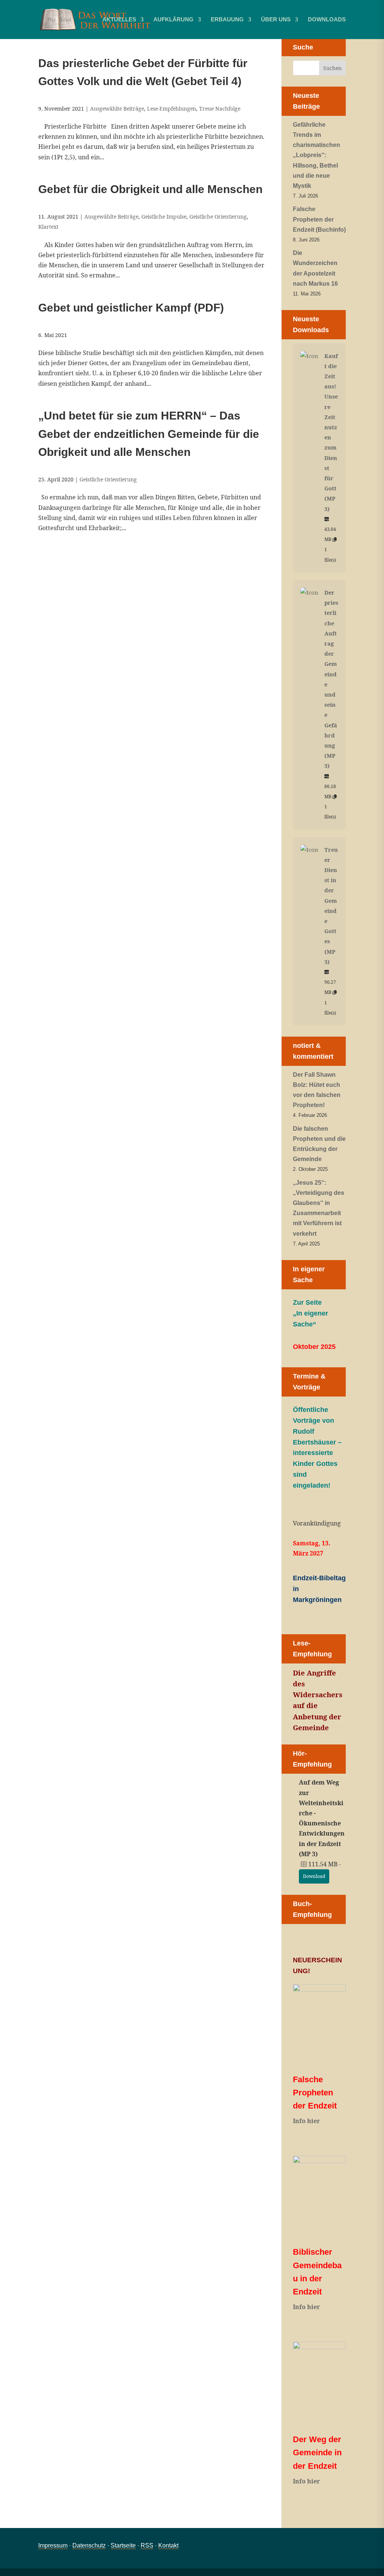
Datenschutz (89, 2545)
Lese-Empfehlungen (172, 109)
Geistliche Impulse (164, 217)
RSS (147, 2545)
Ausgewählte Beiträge (117, 109)
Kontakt (168, 2545)
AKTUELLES (119, 20)
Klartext (48, 227)
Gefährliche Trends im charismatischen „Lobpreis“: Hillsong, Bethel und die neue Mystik (316, 155)
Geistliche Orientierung (218, 217)
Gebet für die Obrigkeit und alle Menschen (150, 189)
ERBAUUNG (227, 20)
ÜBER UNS (276, 20)
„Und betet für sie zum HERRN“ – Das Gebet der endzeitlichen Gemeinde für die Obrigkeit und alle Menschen (149, 434)
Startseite (123, 2545)
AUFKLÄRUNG (173, 20)
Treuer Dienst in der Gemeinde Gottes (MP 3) (331, 906)
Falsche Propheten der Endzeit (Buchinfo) (319, 219)
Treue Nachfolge (220, 109)
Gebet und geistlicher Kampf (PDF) (131, 308)
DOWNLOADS (327, 20)
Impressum (53, 2545)
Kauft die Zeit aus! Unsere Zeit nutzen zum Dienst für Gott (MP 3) (331, 432)
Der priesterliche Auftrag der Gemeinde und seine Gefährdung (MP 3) (331, 679)
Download (314, 1876)
